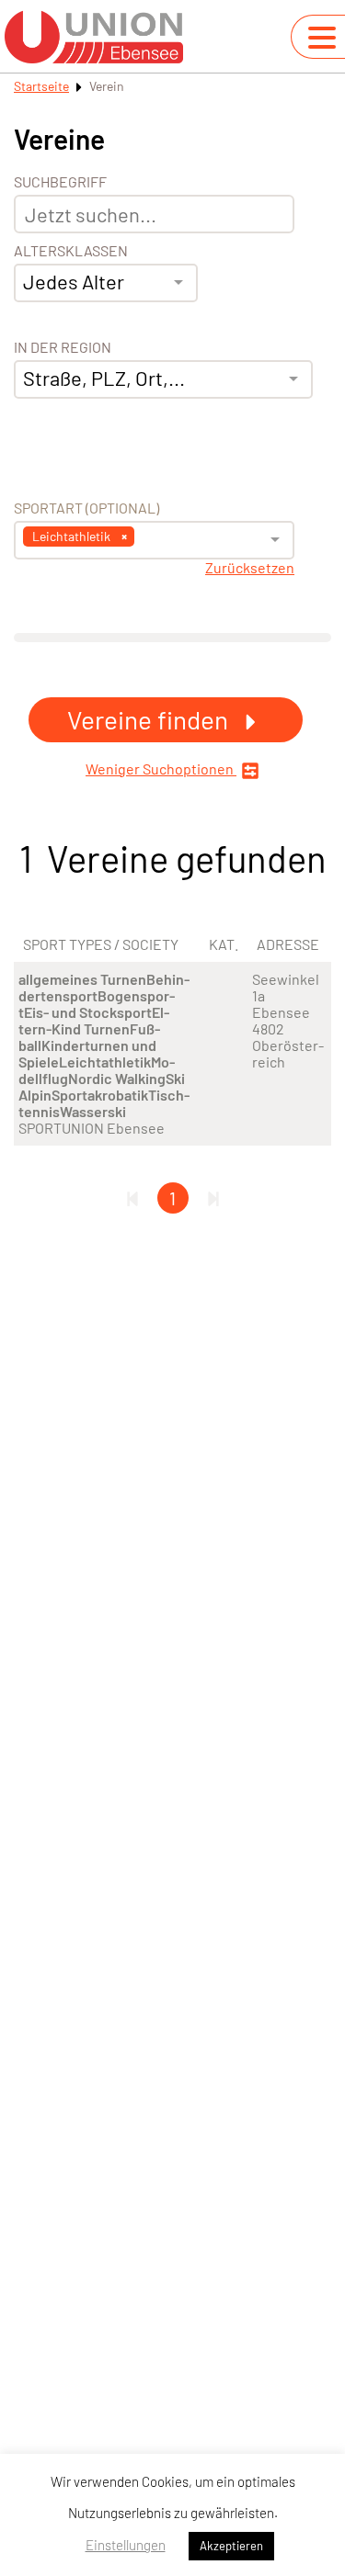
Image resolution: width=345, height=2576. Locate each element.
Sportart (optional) (86, 508)
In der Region (63, 347)
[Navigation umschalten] (322, 38)
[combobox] (106, 283)
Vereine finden (150, 719)
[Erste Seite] (132, 1198)
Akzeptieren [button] (231, 2546)
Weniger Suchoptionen (161, 769)
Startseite (41, 86)
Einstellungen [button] (126, 2545)
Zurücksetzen (250, 568)
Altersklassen (71, 251)
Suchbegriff (60, 182)
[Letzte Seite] (213, 1198)
